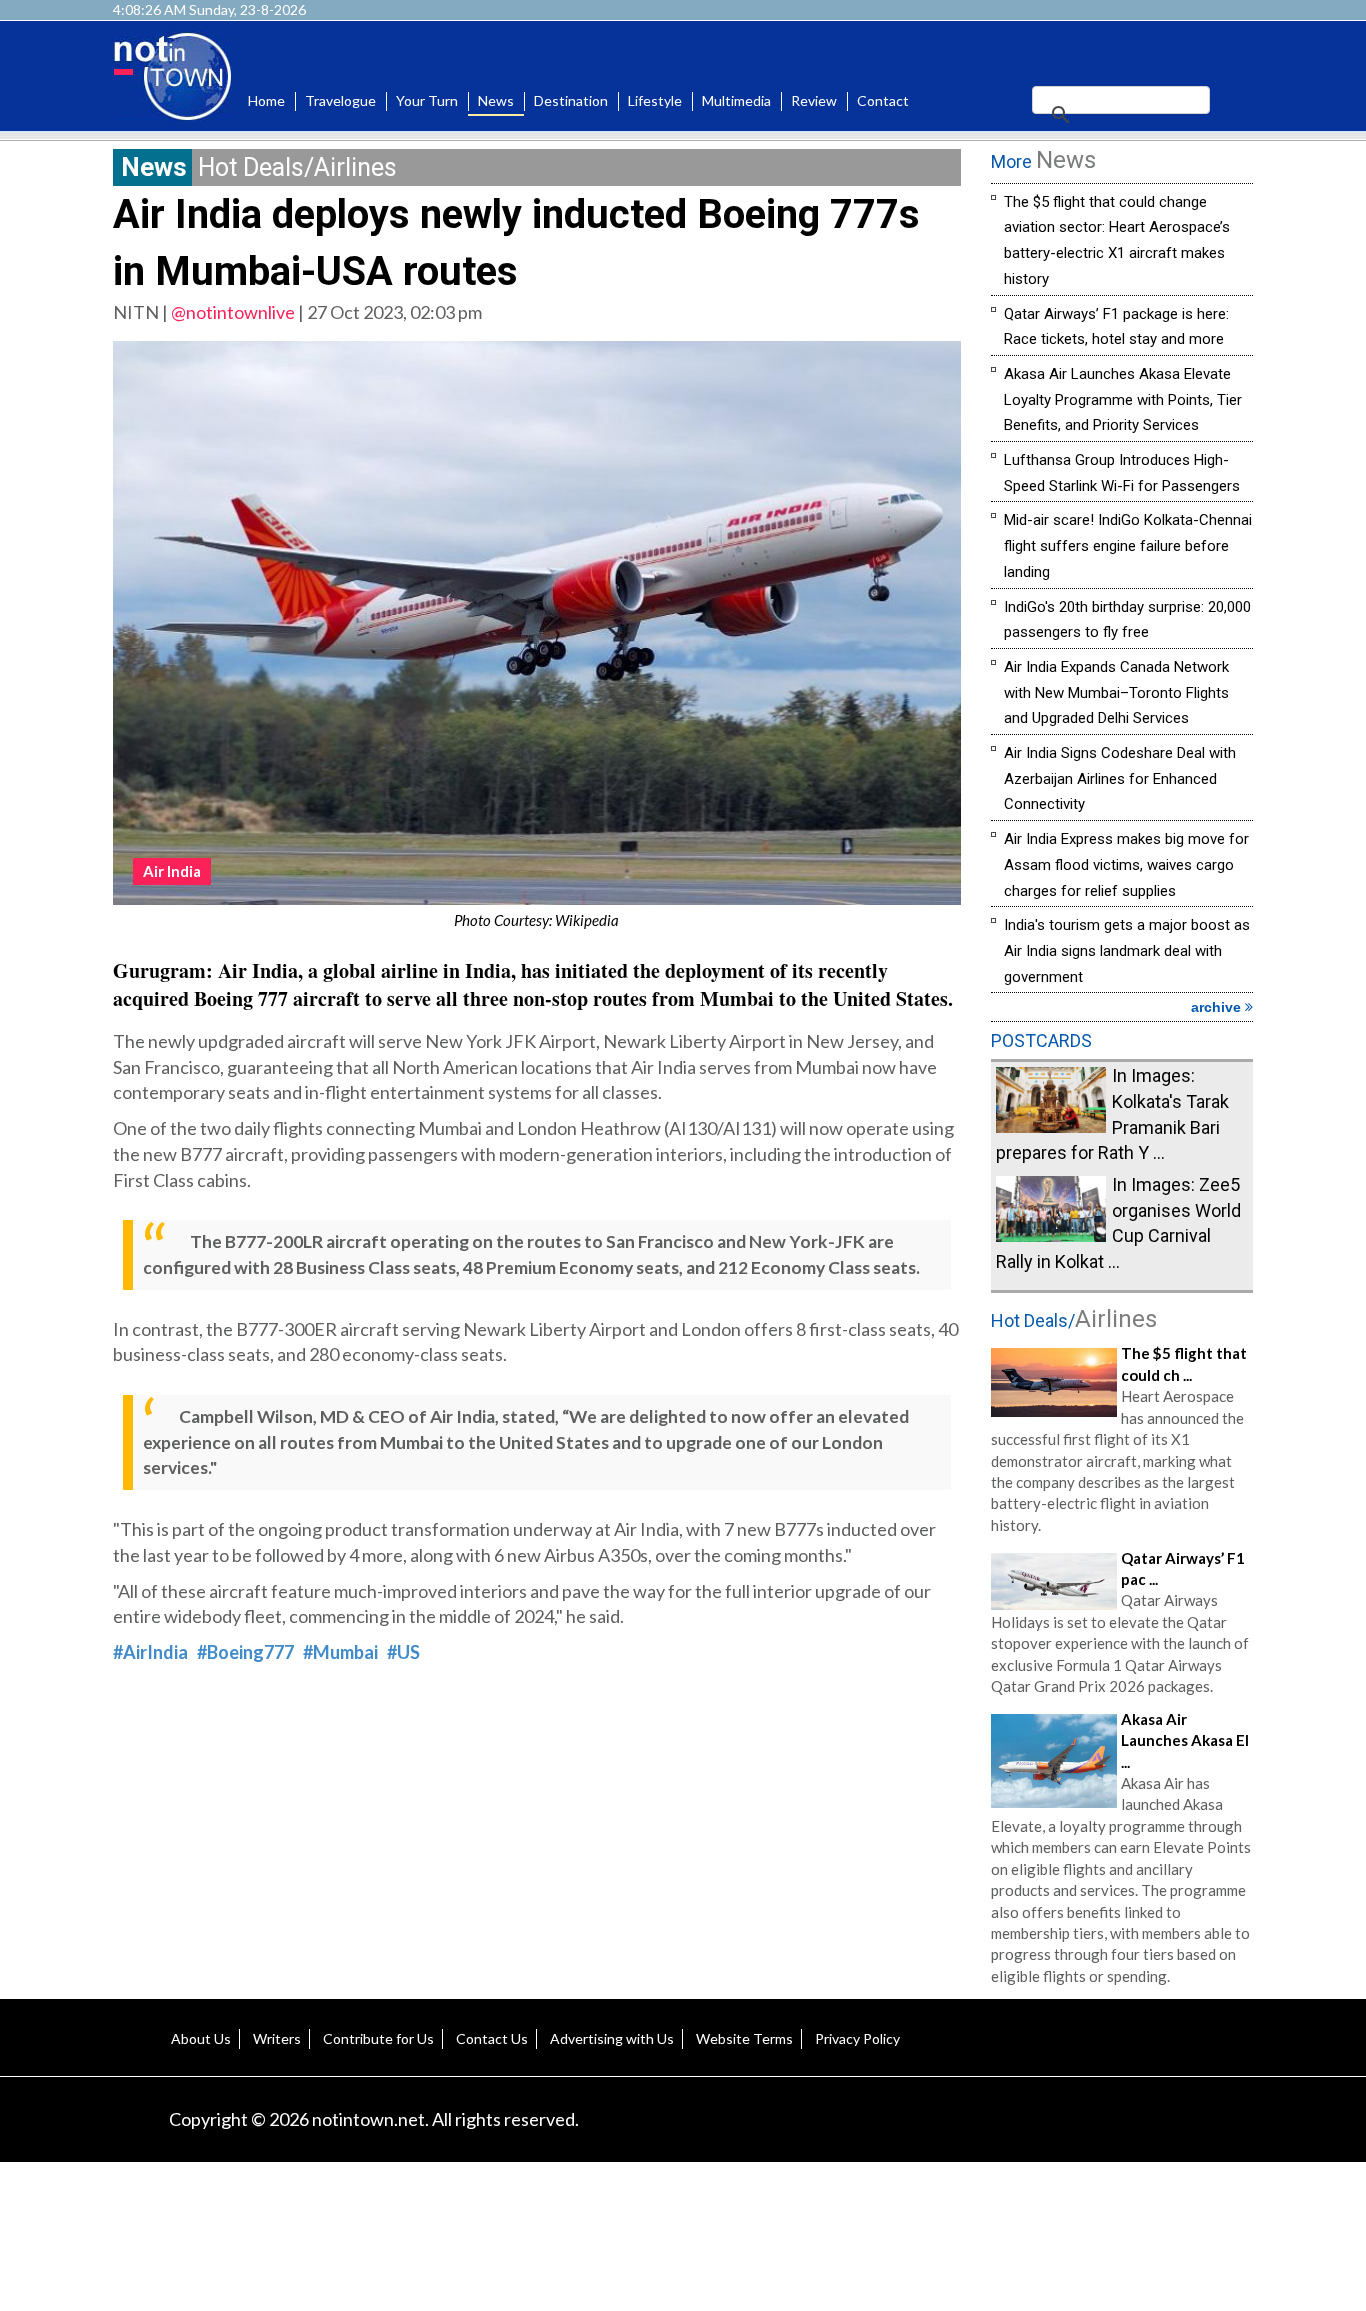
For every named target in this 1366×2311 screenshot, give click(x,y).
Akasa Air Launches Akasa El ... (1185, 1740)
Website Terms (744, 2038)
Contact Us (492, 2038)
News (496, 100)
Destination (571, 100)
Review (814, 100)
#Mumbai (340, 1652)
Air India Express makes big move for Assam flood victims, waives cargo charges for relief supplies (1126, 864)
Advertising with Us (612, 2038)
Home (266, 100)
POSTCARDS (1041, 1040)
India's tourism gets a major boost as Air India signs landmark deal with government (1127, 950)
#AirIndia (150, 1652)
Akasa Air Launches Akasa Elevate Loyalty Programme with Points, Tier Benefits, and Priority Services (1123, 399)
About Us (201, 2038)
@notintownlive (233, 312)
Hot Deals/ (1074, 1320)
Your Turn (427, 100)
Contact (883, 100)
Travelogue (340, 100)
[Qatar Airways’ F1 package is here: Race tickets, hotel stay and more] (1054, 1579)
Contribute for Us (378, 2038)
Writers (277, 2038)
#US (403, 1652)
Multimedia (736, 100)
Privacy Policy (857, 2038)
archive (1218, 1007)
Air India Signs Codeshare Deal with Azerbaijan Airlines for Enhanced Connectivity (1120, 778)
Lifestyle (655, 100)
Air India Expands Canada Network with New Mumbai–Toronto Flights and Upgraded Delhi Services (1116, 692)
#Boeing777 (245, 1652)
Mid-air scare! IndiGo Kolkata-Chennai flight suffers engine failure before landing (1128, 545)
